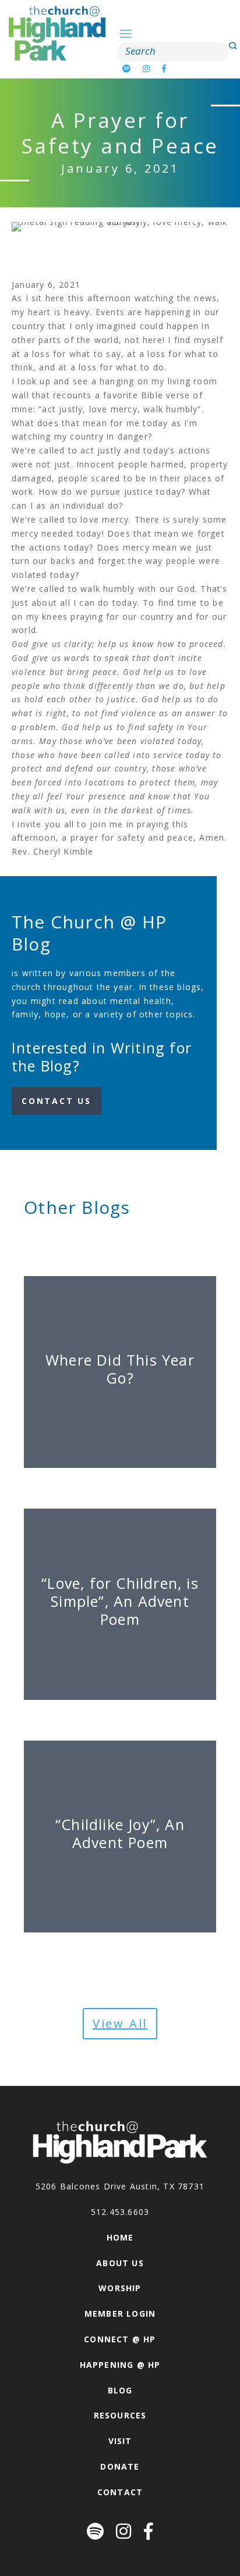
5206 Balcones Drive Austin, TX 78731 (120, 2186)
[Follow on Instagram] (147, 68)
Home (120, 2237)
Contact (120, 2492)
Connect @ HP (120, 2339)
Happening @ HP (120, 2365)
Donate (120, 2466)
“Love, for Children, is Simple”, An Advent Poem (120, 1601)
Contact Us (57, 1101)
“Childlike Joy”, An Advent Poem (120, 1833)
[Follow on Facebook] (164, 68)
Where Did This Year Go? (120, 1369)
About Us (120, 2263)
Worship (120, 2288)
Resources (120, 2415)
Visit (120, 2441)
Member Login (120, 2314)
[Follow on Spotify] (127, 68)
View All (120, 2023)
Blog (120, 2390)
